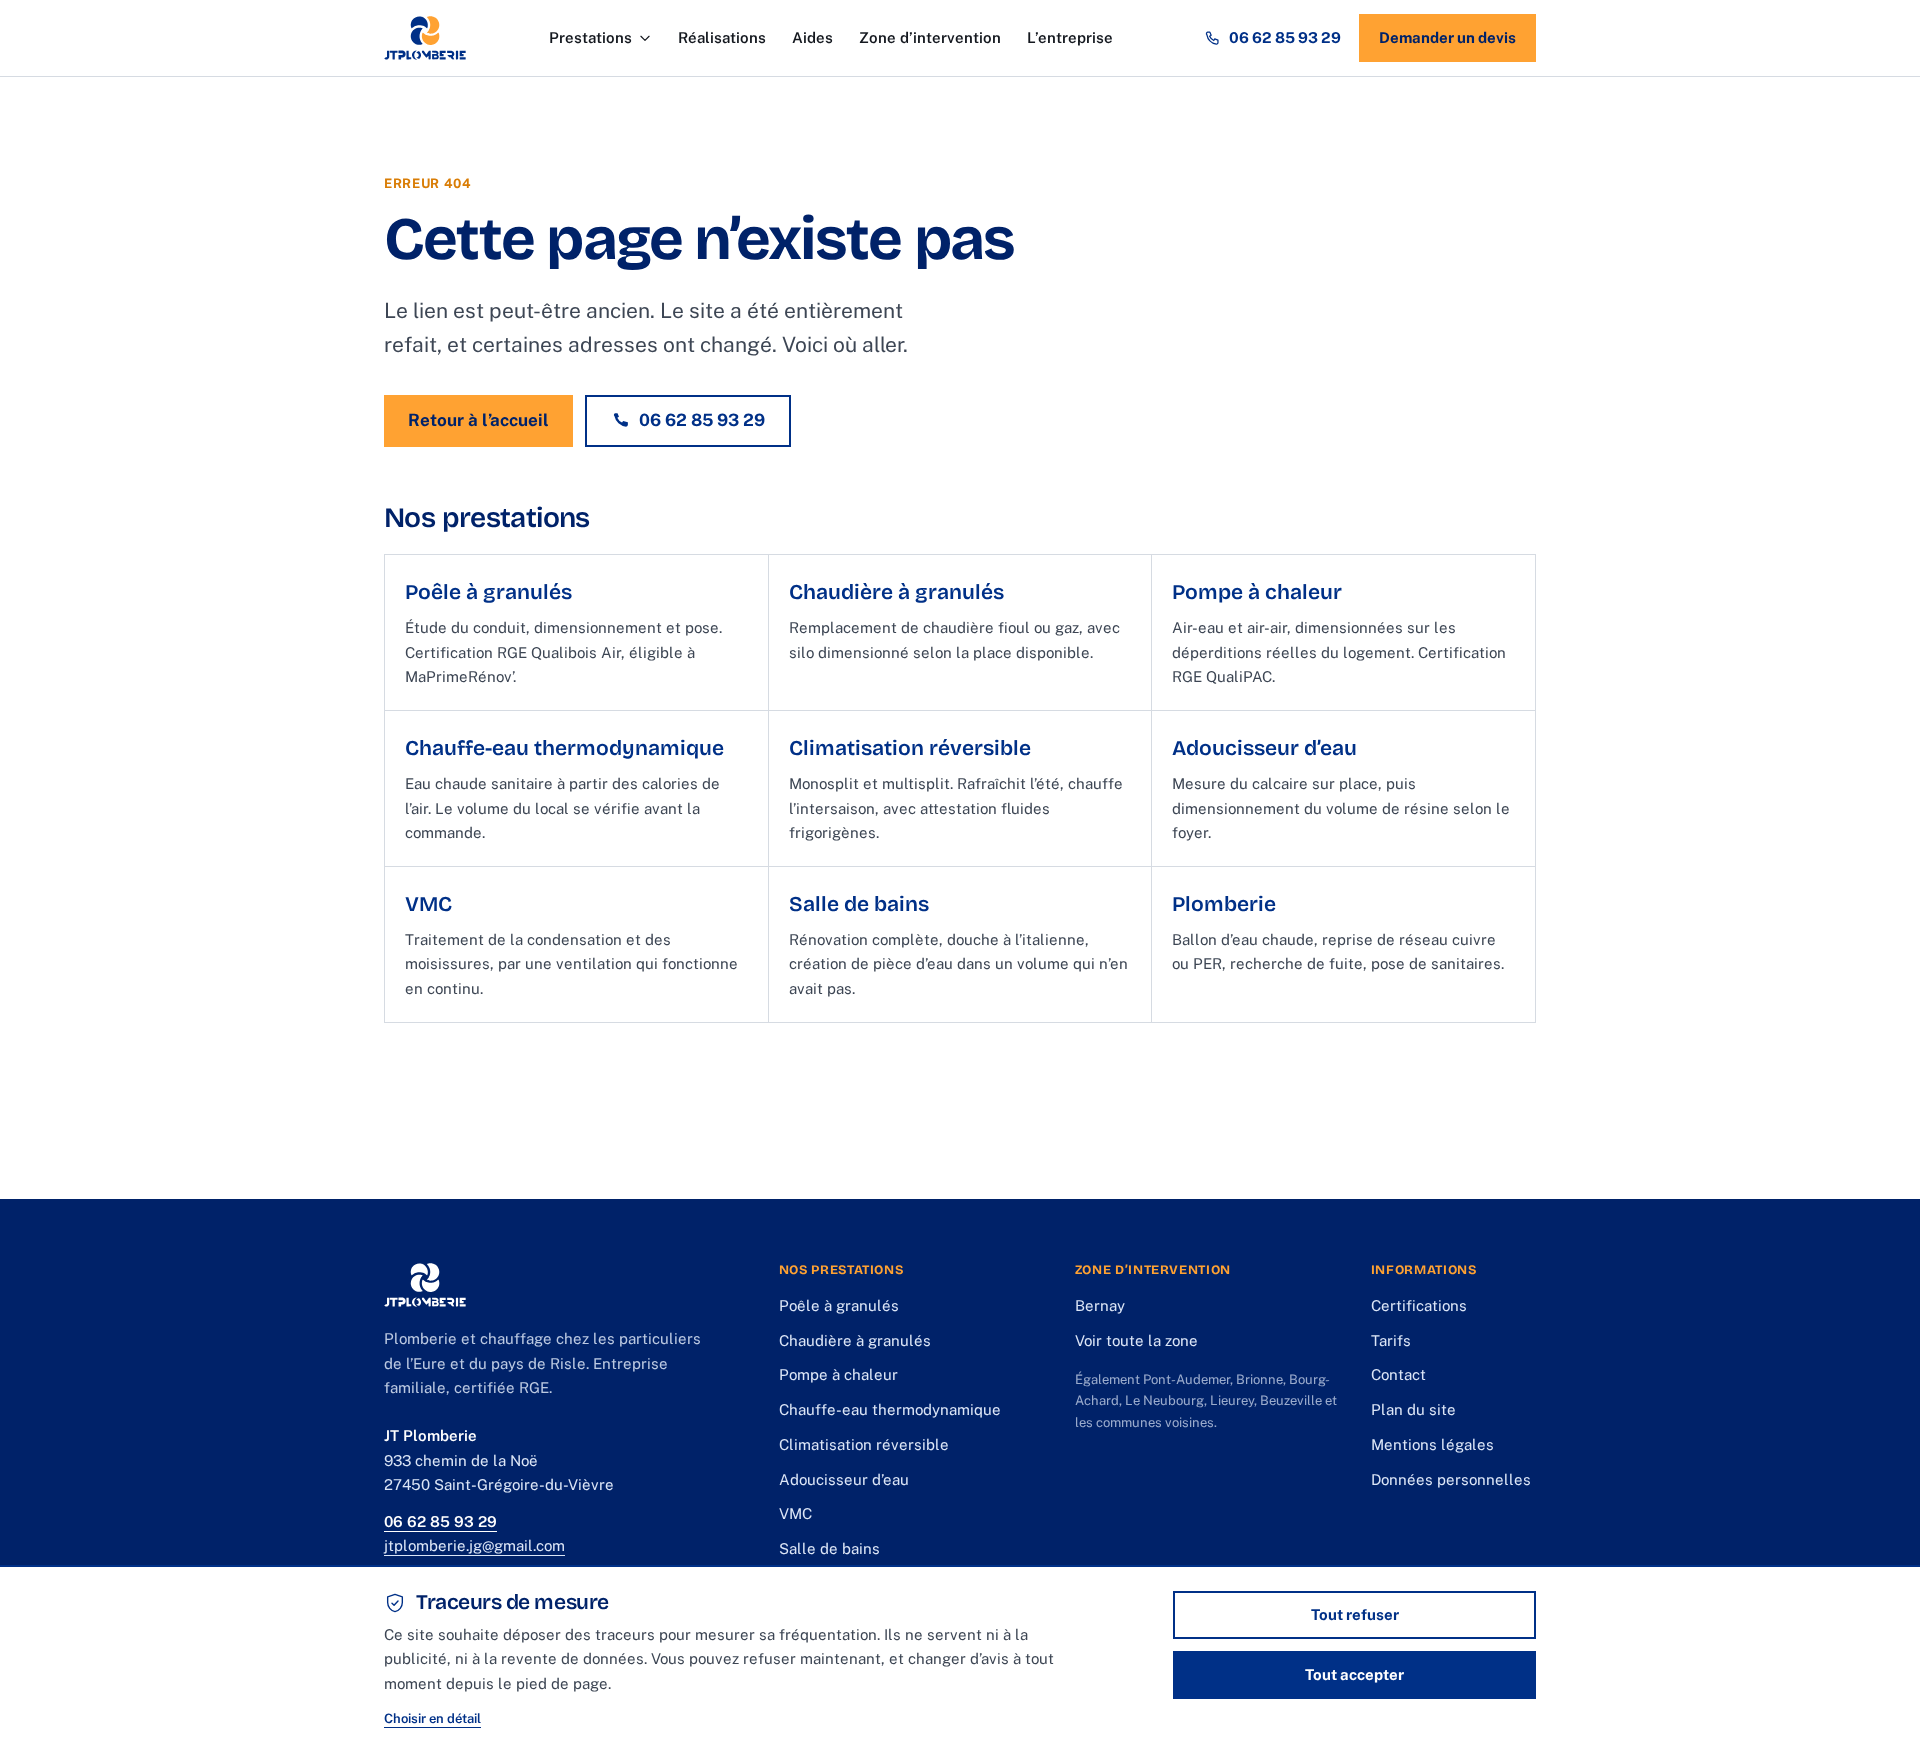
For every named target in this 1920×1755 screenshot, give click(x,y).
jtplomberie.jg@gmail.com (474, 1545)
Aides (812, 37)
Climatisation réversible (864, 1444)
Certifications (1419, 1305)
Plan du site (1413, 1409)
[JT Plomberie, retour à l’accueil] (425, 38)
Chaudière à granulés (855, 1340)
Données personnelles (1451, 1479)
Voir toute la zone (1136, 1340)
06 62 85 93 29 (1285, 37)
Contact (1398, 1374)
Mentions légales (1432, 1444)
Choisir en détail (432, 1718)
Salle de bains (829, 1548)
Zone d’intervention (930, 37)
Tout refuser (1355, 1614)
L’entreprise (1070, 37)
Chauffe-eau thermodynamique (890, 1409)
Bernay (1100, 1305)
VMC (795, 1513)
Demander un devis (1447, 37)
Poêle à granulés (839, 1305)
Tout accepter (1354, 1674)
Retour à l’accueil (478, 420)
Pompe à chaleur (838, 1374)
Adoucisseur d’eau (844, 1479)
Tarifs (1391, 1340)
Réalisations (722, 37)
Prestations (590, 37)
